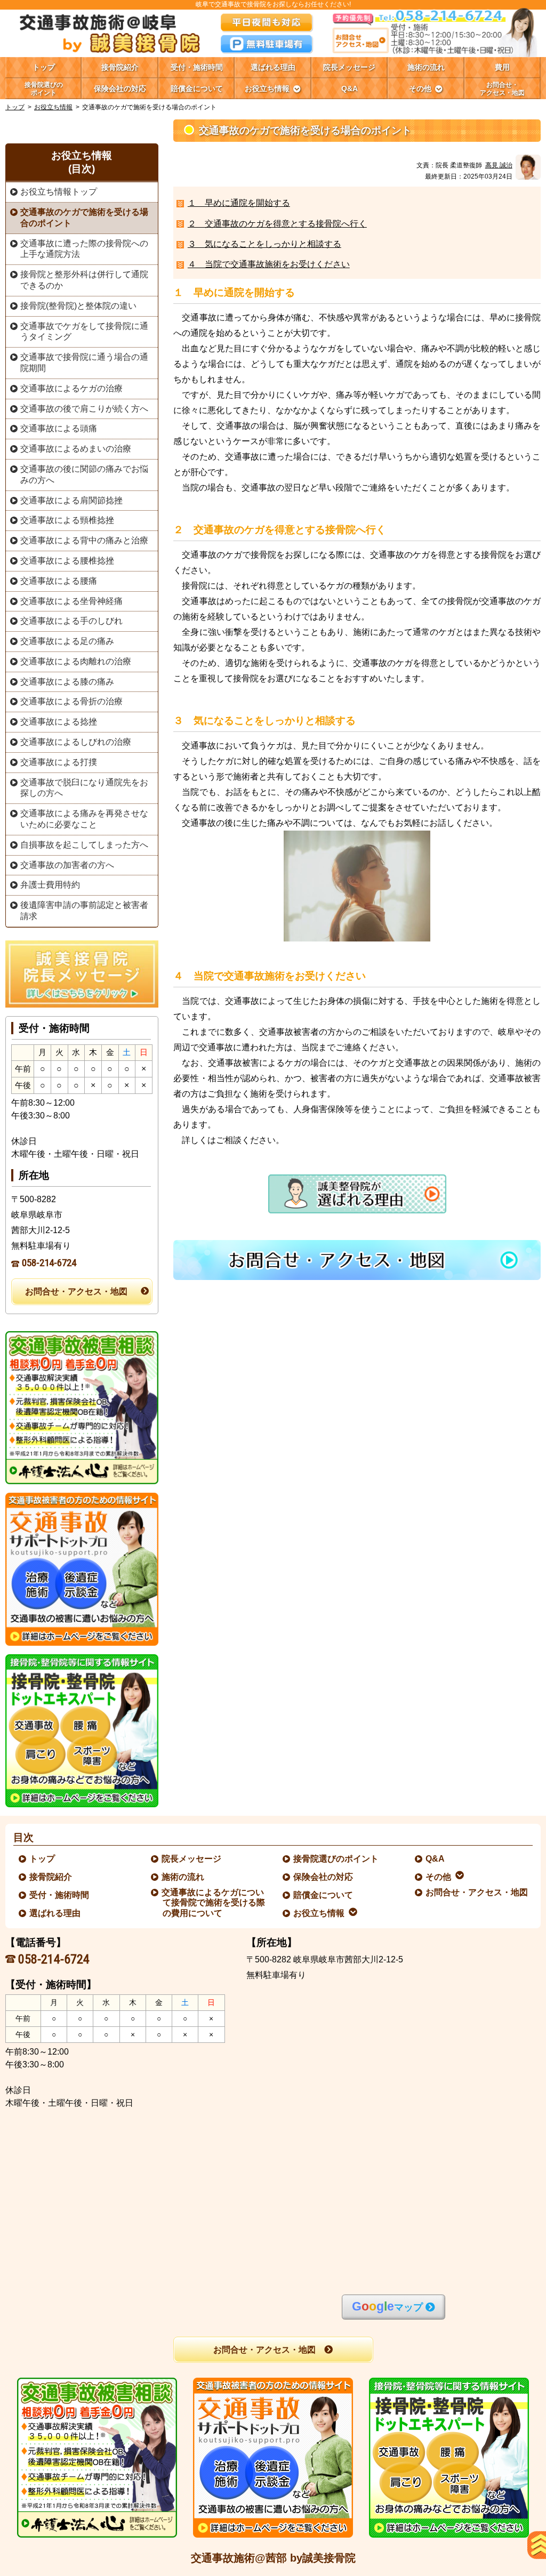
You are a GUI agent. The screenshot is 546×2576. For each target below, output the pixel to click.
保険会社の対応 (324, 1877)
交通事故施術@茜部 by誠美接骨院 (273, 2558)
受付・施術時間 (60, 1895)
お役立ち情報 (53, 107)
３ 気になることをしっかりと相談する (264, 244)
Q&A (436, 1859)
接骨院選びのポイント (336, 1859)
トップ (44, 67)
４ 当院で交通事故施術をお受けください (269, 264)
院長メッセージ (192, 1859)
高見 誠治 (499, 165)
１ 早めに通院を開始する (239, 203)
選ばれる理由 (55, 1913)
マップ (387, 2307)
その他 (439, 1877)
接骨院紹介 (51, 1877)
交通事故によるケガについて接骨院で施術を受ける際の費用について (214, 1902)
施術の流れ (183, 1877)
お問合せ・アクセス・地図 (76, 1291)
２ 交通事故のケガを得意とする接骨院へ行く (277, 224)
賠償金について (324, 1895)
